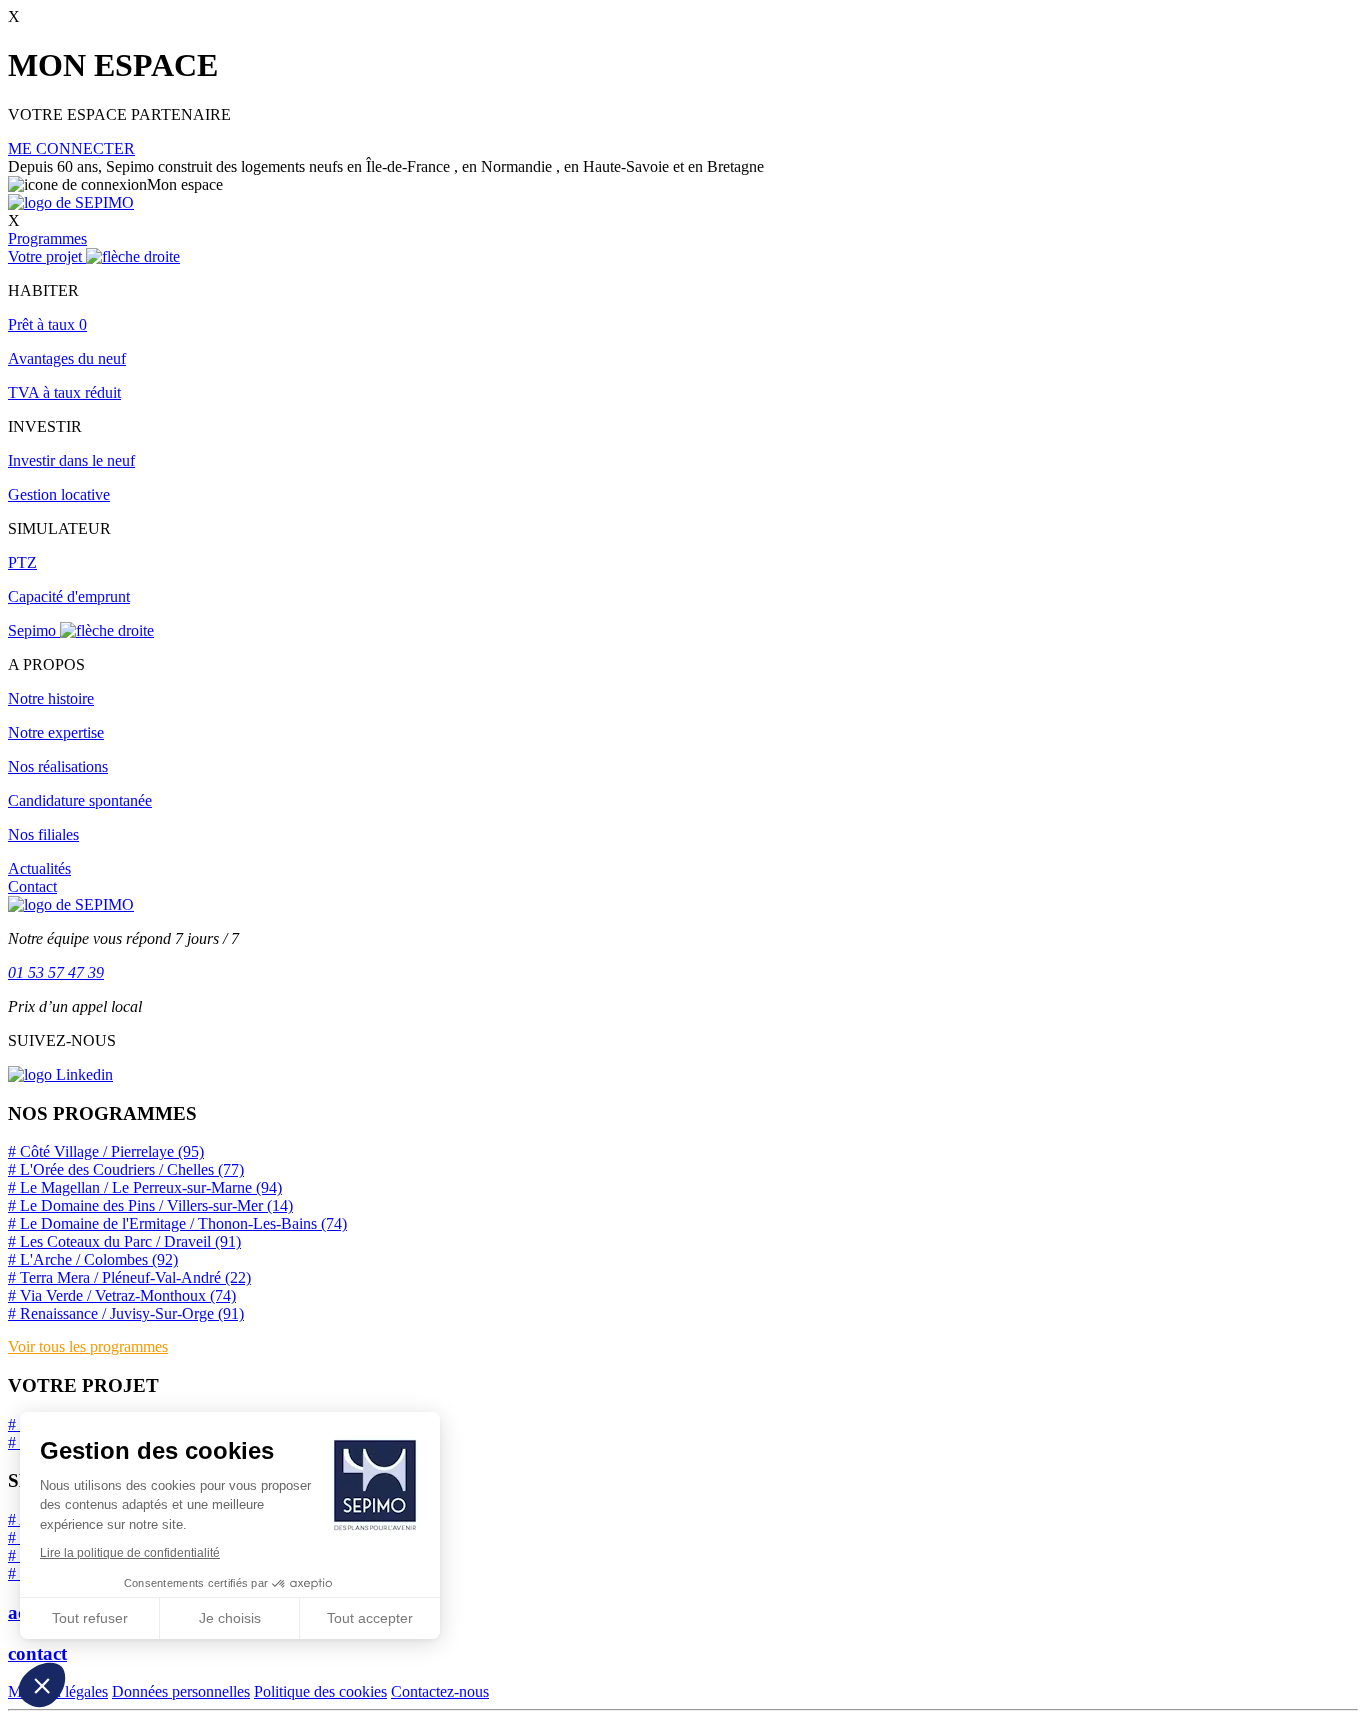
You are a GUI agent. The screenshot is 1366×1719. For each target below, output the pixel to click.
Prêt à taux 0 (47, 324)
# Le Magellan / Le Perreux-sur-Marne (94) (145, 1187)
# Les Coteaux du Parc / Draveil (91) (124, 1241)
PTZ (22, 562)
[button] (42, 1685)
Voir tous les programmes (88, 1346)
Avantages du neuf (67, 358)
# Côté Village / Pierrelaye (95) (106, 1151)
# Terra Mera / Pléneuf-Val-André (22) (129, 1277)
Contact (32, 886)
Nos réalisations (58, 766)
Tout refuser (90, 1618)
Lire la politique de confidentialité (130, 1553)
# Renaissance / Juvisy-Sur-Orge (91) (126, 1313)
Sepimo (34, 630)
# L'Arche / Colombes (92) (93, 1259)
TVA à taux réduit (64, 392)
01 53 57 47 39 (56, 972)
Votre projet (47, 256)
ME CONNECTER (71, 148)
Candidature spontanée (80, 800)
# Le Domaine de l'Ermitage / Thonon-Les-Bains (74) (177, 1223)
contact (37, 1653)
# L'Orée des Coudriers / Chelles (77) (126, 1169)
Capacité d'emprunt (69, 596)
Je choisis (230, 1618)
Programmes (47, 238)
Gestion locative (59, 494)
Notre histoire (51, 698)
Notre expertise (56, 732)
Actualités (39, 868)
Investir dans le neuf (71, 460)
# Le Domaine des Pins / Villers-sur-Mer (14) (150, 1205)
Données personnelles (181, 1691)
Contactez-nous (440, 1691)
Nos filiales (43, 834)
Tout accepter (370, 1618)
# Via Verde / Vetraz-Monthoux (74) (122, 1295)
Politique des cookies (320, 1691)
